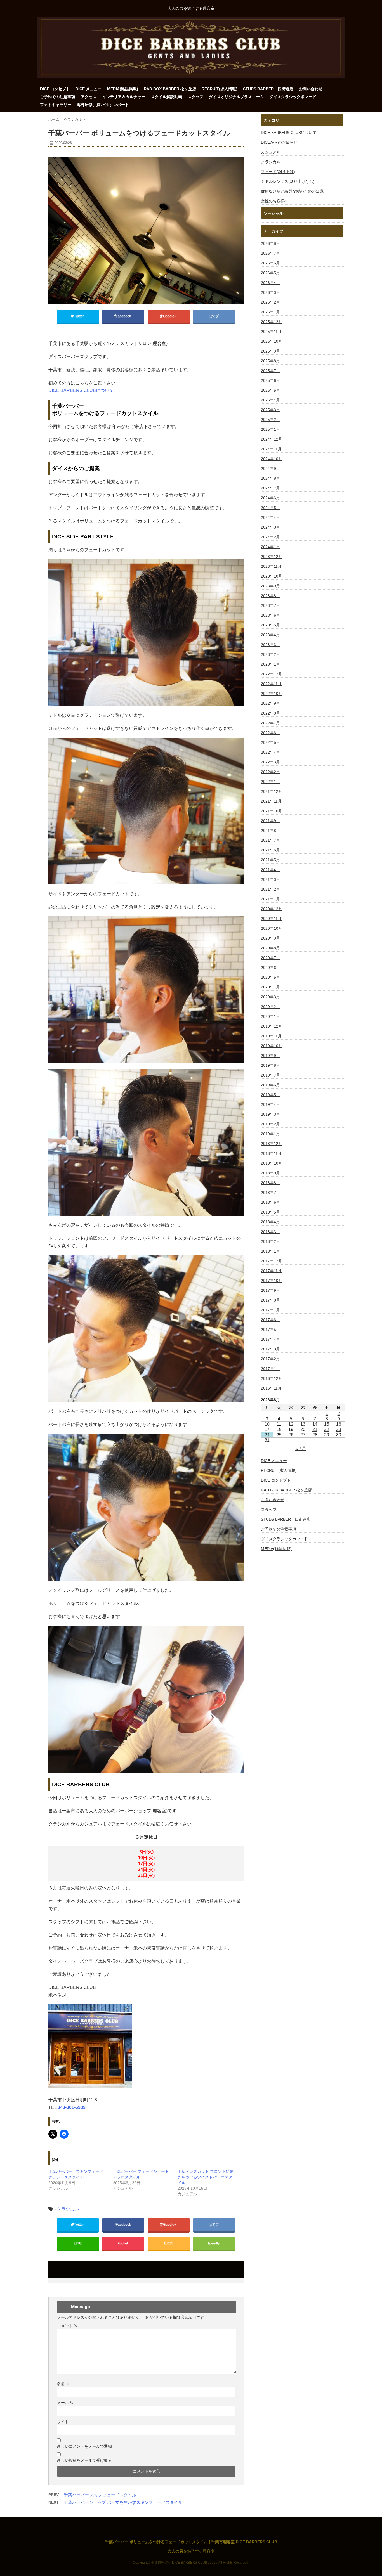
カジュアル (271, 152)
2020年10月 (272, 928)
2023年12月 (272, 557)
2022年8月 (270, 713)
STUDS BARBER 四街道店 (268, 89)
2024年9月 (270, 469)
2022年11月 (271, 684)
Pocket (123, 2243)
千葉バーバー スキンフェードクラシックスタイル (76, 2174)
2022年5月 (270, 742)
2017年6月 (270, 1320)
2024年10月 (272, 459)
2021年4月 (270, 870)
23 (339, 1429)
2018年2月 (270, 1241)
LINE (78, 2243)
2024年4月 (270, 517)
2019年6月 (270, 1085)
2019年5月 (270, 1095)
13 (303, 1424)
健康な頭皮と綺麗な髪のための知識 (292, 191)
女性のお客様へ (275, 201)
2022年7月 (270, 723)
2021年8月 (270, 831)
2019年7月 (270, 1075)
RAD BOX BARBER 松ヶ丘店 (170, 89)
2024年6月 (270, 498)
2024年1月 (270, 547)
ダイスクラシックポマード (293, 97)
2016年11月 (271, 1388)
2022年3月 (270, 762)
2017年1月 (270, 1369)
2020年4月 (270, 987)
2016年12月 (272, 1378)
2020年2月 (270, 1007)
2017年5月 (270, 1330)
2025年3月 (270, 410)
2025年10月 (272, 341)
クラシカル (68, 2209)
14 (315, 1424)
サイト (63, 2422)
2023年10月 (272, 576)
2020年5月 (270, 977)
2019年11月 (271, 1036)
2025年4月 (270, 400)
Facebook (124, 316)
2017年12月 (272, 1261)
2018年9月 (270, 1173)
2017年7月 (270, 1310)
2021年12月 (272, 791)
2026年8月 (270, 243)
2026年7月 (270, 253)
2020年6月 (270, 968)
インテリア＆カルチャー (124, 97)
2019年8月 (270, 1065)
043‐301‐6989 (72, 2107)
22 (327, 1429)
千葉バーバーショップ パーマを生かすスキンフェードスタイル (123, 2502)
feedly (215, 2243)
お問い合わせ (311, 89)
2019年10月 (272, 1046)
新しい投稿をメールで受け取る (84, 2460)
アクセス (89, 97)
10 (267, 1424)
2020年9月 (270, 938)
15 (327, 1424)
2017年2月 (270, 1359)
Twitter (79, 316)
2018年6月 (270, 1202)
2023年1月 (270, 664)
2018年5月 (270, 1212)
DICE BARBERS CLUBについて (81, 390)
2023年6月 (270, 615)
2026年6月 (270, 263)
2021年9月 (270, 821)
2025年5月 (270, 390)
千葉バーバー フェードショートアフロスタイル (141, 2174)
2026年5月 (270, 273)
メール (65, 2403)
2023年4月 (270, 635)
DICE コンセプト (55, 89)
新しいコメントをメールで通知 (84, 2446)
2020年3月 (270, 997)
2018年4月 (270, 1222)
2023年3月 (270, 645)
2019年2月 (270, 1124)
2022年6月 (270, 733)
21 (315, 1429)
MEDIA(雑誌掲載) (123, 89)
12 (291, 1424)
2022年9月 (270, 703)
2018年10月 (272, 1163)
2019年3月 (270, 1114)
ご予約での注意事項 (58, 97)
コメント (67, 2326)
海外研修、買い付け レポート (103, 105)
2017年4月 (270, 1339)
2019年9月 (270, 1056)
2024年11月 (271, 449)
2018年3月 (270, 1232)
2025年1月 (270, 429)
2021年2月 (270, 889)
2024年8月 (270, 478)
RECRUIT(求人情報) (220, 89)
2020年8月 (270, 948)
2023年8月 (270, 596)
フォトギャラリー (56, 105)
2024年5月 (270, 508)
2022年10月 (272, 694)
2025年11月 (271, 332)
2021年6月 (270, 850)
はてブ (214, 316)
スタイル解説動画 (166, 97)
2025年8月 (270, 361)
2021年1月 (270, 899)
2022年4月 (270, 752)
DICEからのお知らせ (279, 142)
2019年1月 (270, 1134)
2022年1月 (270, 782)
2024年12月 (272, 439)
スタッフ (195, 97)
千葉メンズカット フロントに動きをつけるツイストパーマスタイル (206, 2177)
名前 (63, 2384)
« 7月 (301, 1448)
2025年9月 (270, 351)
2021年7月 (270, 840)
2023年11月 (271, 566)
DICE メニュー (89, 89)
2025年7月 (270, 371)
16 (339, 1424)
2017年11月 (271, 1271)
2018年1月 (270, 1251)
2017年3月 (270, 1349)
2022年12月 (272, 674)
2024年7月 (270, 488)
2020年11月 (271, 919)
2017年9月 (270, 1290)
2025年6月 (270, 380)
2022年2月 (270, 772)
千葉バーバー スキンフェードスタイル (100, 2495)
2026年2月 (270, 302)
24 (267, 1435)
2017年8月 (270, 1300)
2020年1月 (270, 1016)
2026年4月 (270, 283)
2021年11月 (271, 801)
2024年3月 (270, 527)
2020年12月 (272, 909)
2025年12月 (272, 322)
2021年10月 (272, 811)
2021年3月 (270, 879)
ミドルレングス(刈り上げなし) (288, 181)
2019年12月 (272, 1026)
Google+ (170, 316)
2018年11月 (271, 1153)
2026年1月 (270, 312)
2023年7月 (270, 605)
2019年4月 (270, 1104)
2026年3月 (270, 292)
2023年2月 (270, 654)
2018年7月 (270, 1193)
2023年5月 (270, 625)
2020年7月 (270, 958)
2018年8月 (270, 1183)
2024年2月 (270, 537)
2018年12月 (272, 1144)
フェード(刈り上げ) (278, 172)
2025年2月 (270, 420)
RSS (170, 2243)
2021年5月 (270, 860)
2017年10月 (272, 1281)
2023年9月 (270, 586)
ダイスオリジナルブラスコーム (236, 97)
